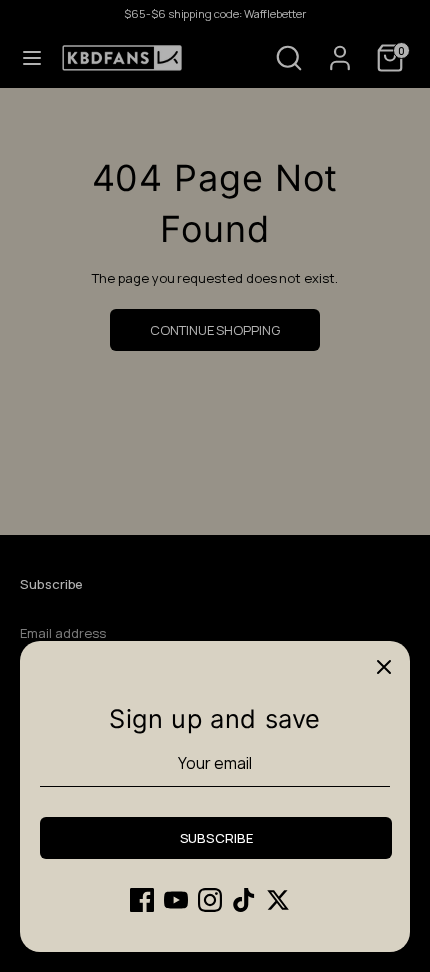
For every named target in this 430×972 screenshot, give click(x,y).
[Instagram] (210, 900)
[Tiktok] (244, 900)
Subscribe (216, 838)
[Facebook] (142, 900)
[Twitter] (278, 900)
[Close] (384, 667)
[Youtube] (176, 900)
